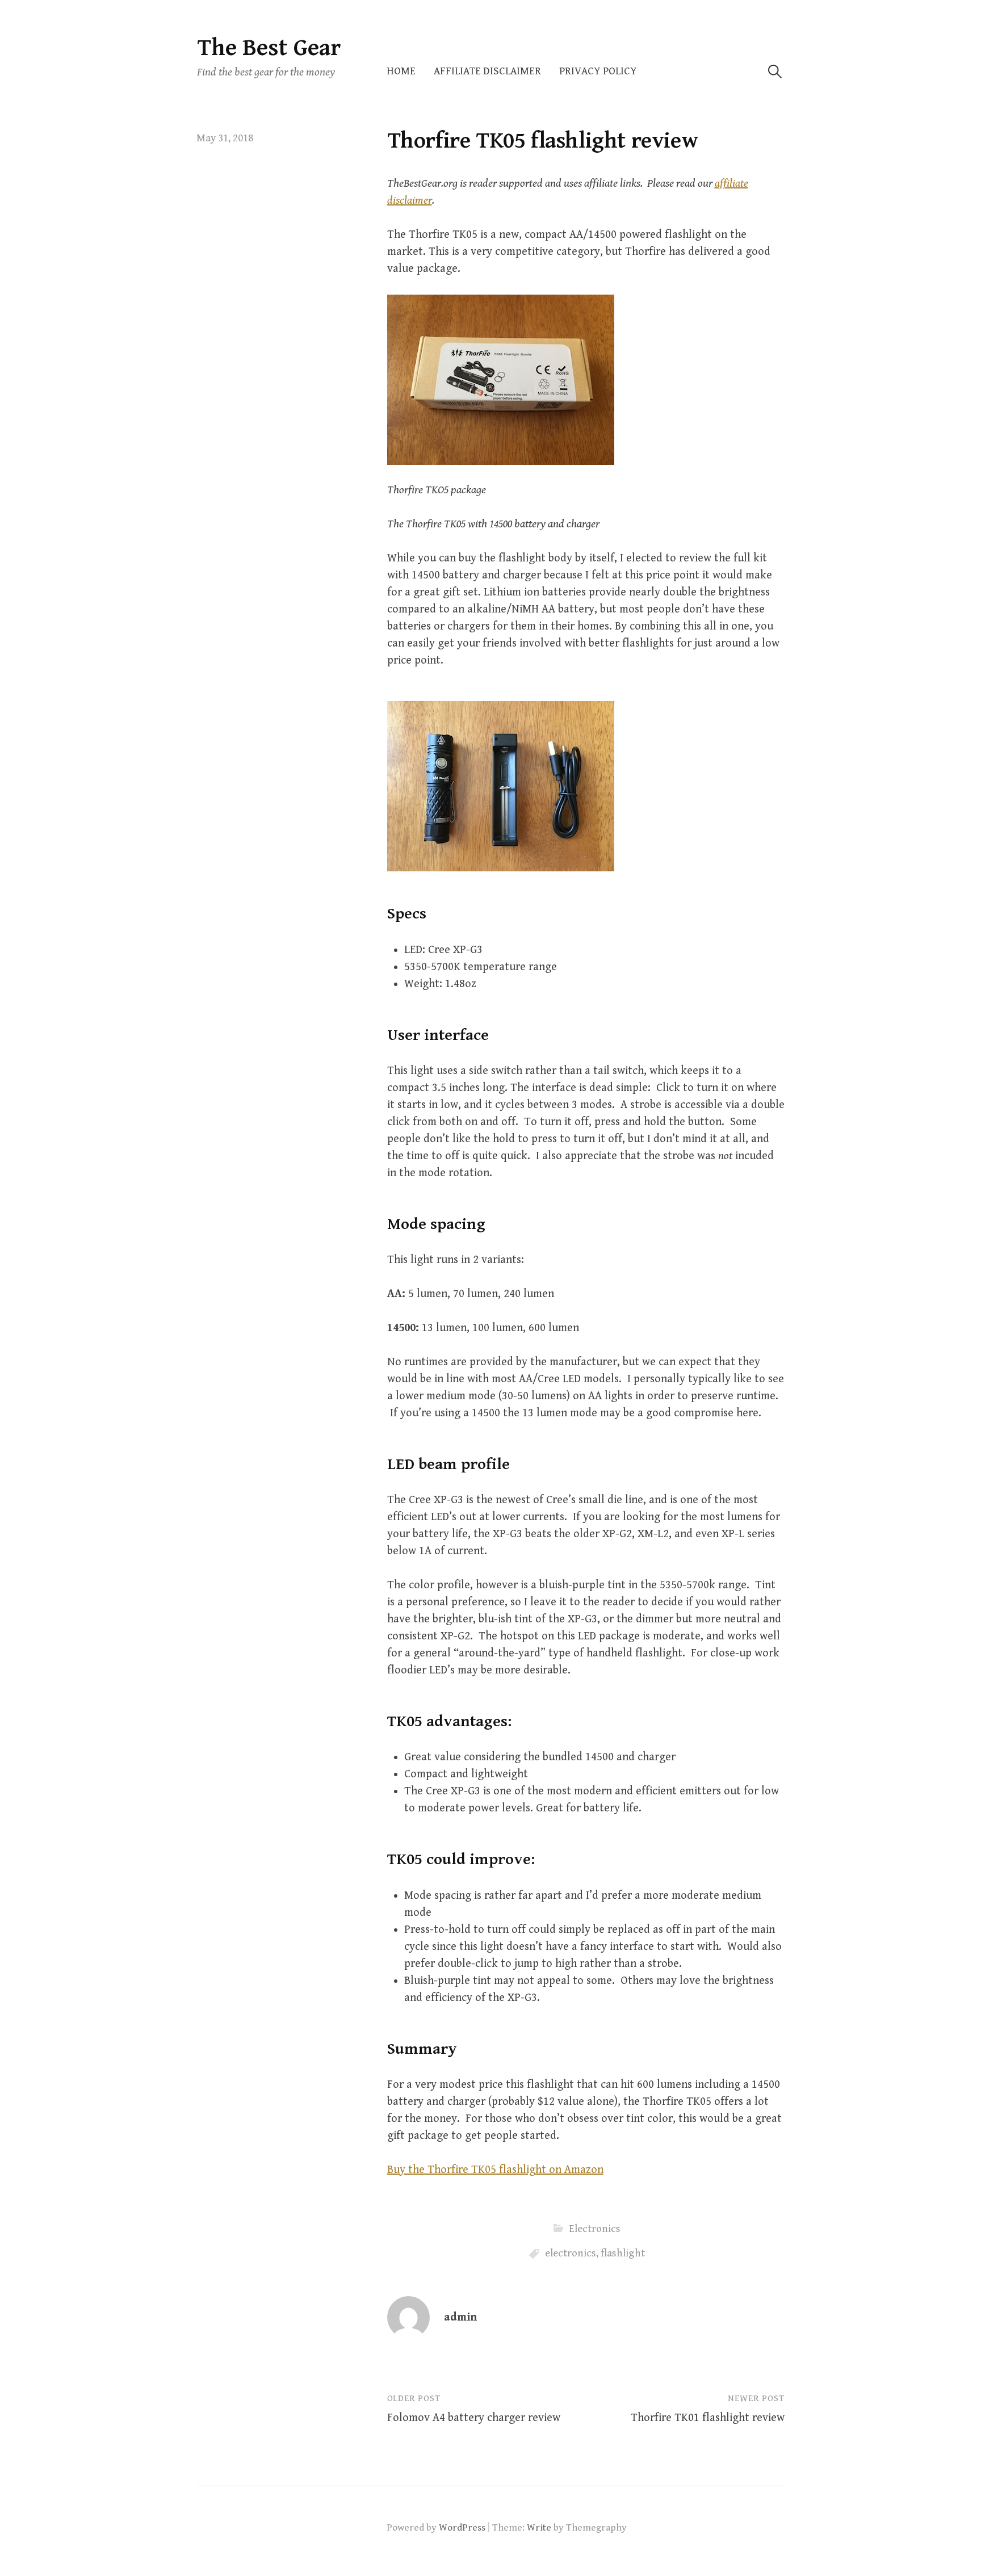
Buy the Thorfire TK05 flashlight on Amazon (495, 2170)
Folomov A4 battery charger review (474, 2418)
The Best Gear (269, 48)
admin (460, 2317)
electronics (571, 2253)
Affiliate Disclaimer (487, 71)
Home (401, 71)
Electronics (595, 2229)
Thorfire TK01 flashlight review (708, 2418)
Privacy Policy (598, 71)
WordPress (462, 2528)
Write (539, 2528)
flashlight (623, 2253)
